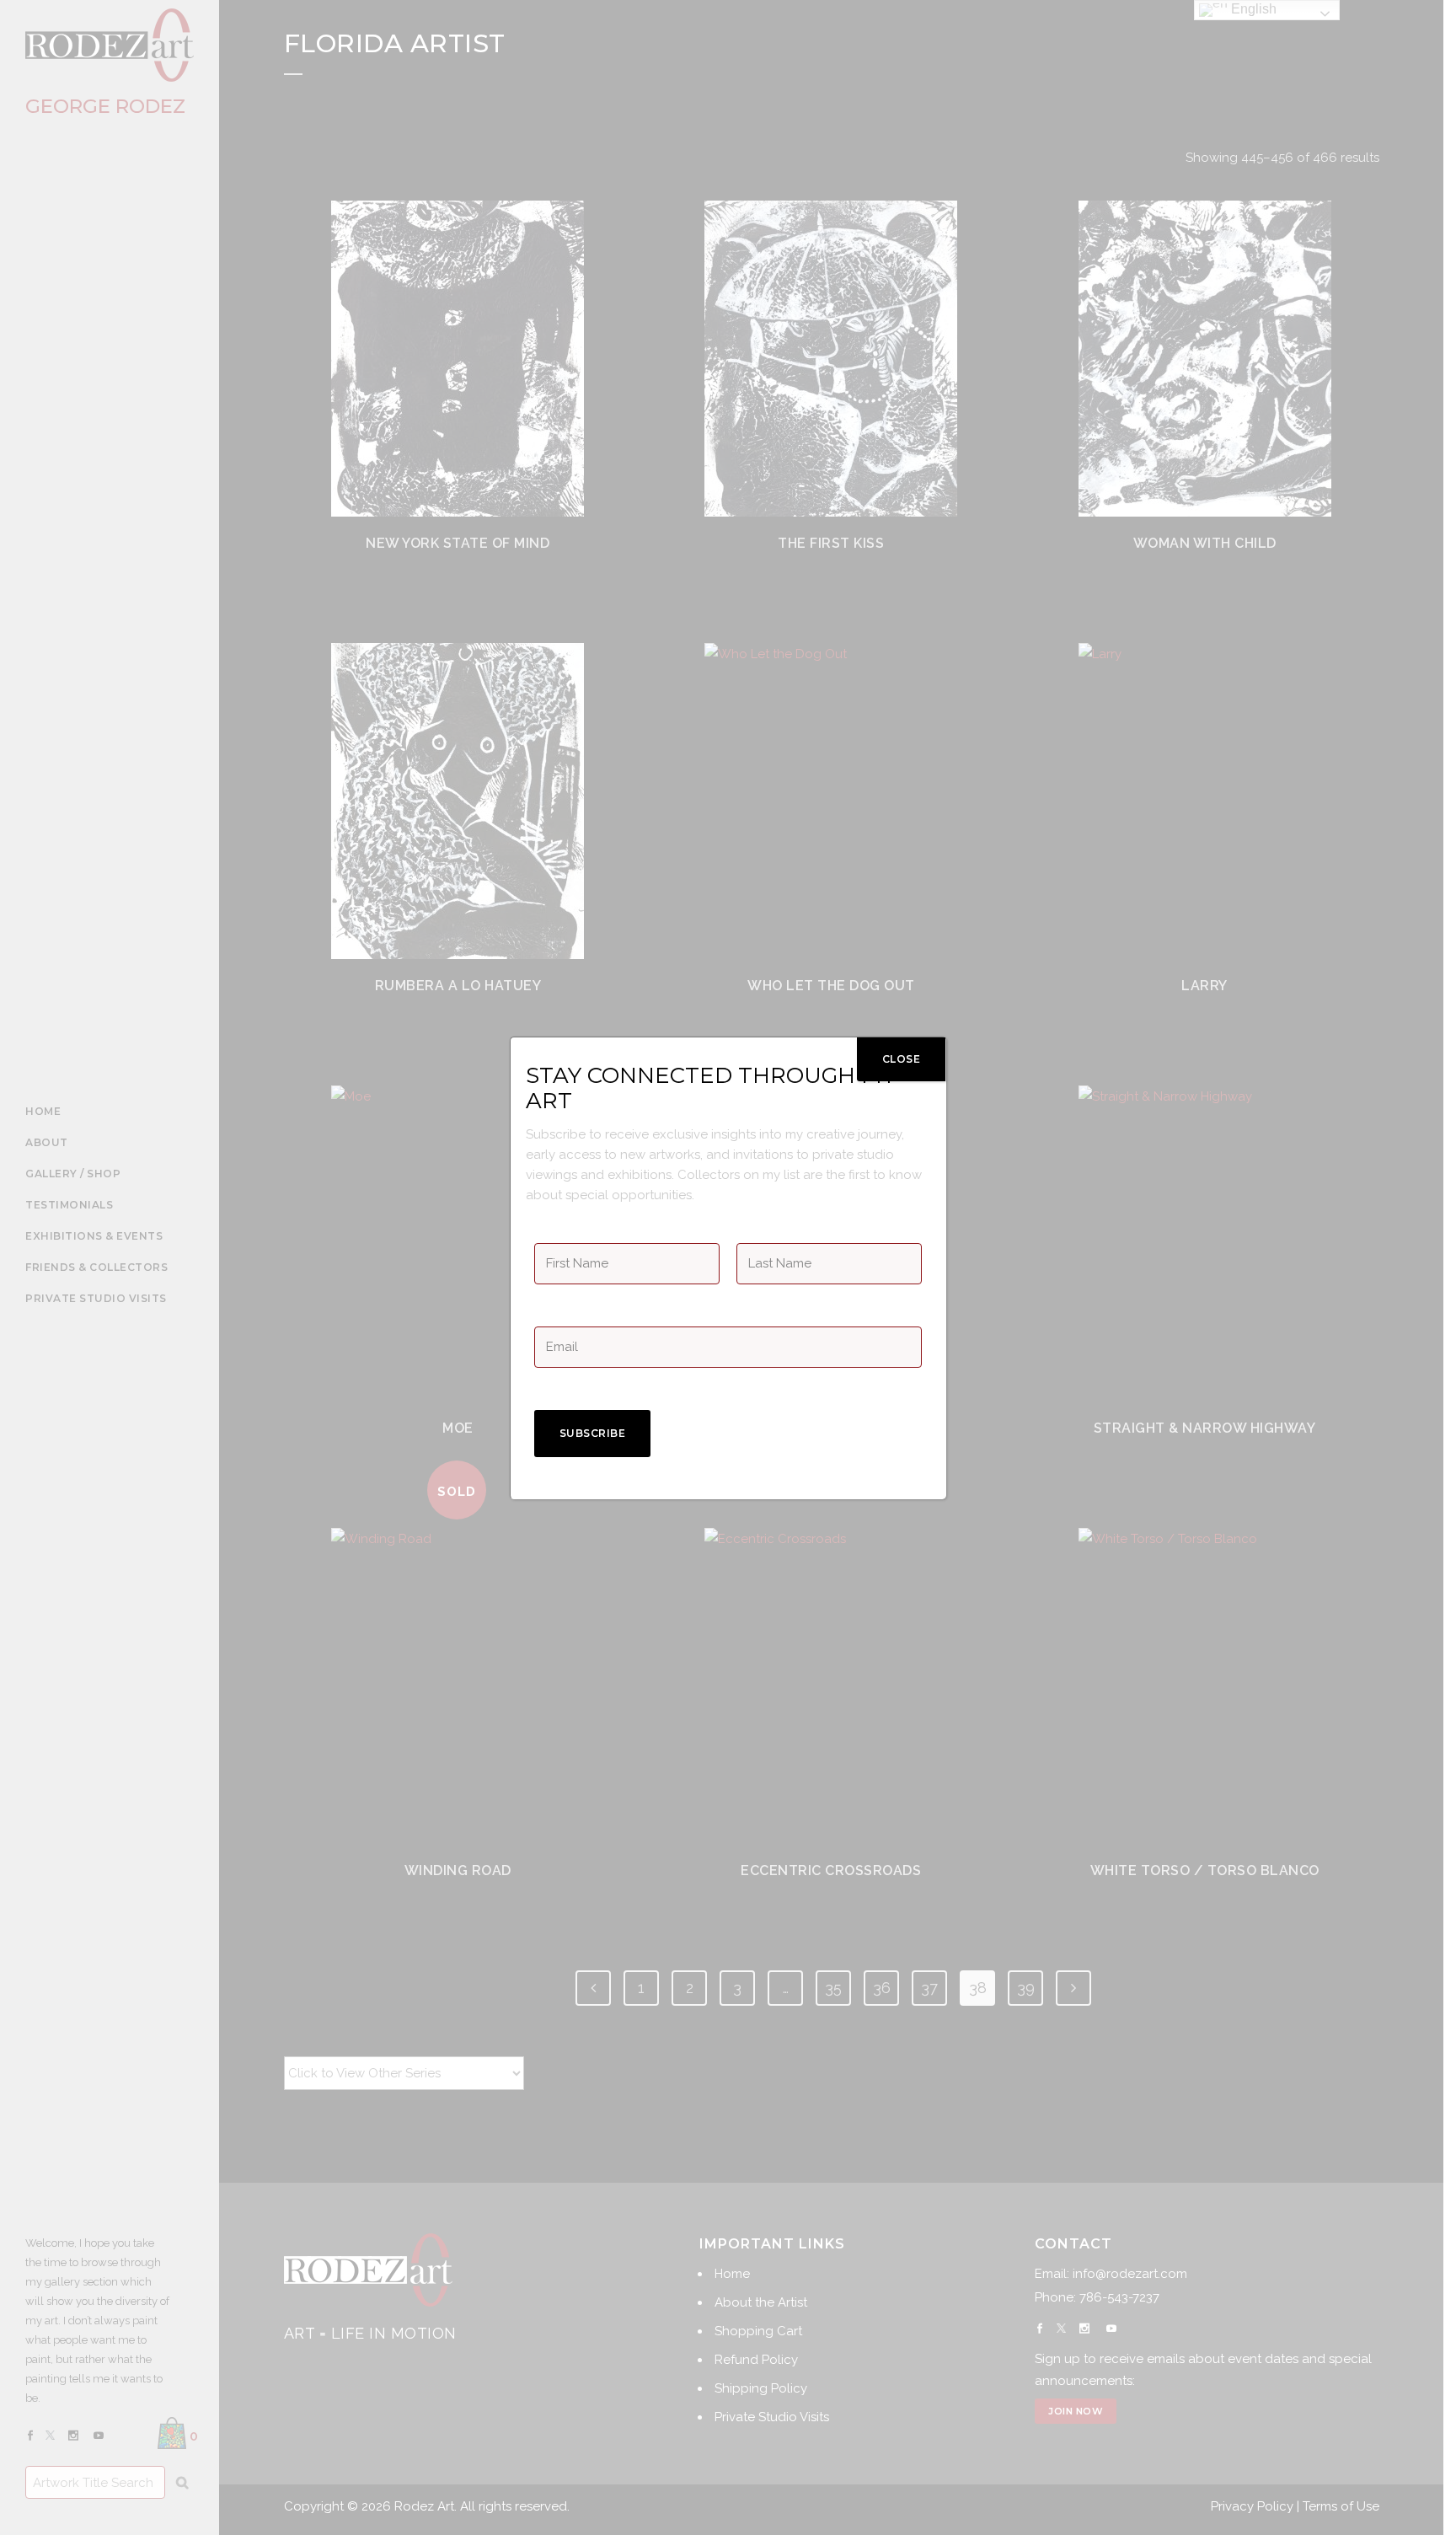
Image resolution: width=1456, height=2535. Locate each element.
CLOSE (902, 1059)
